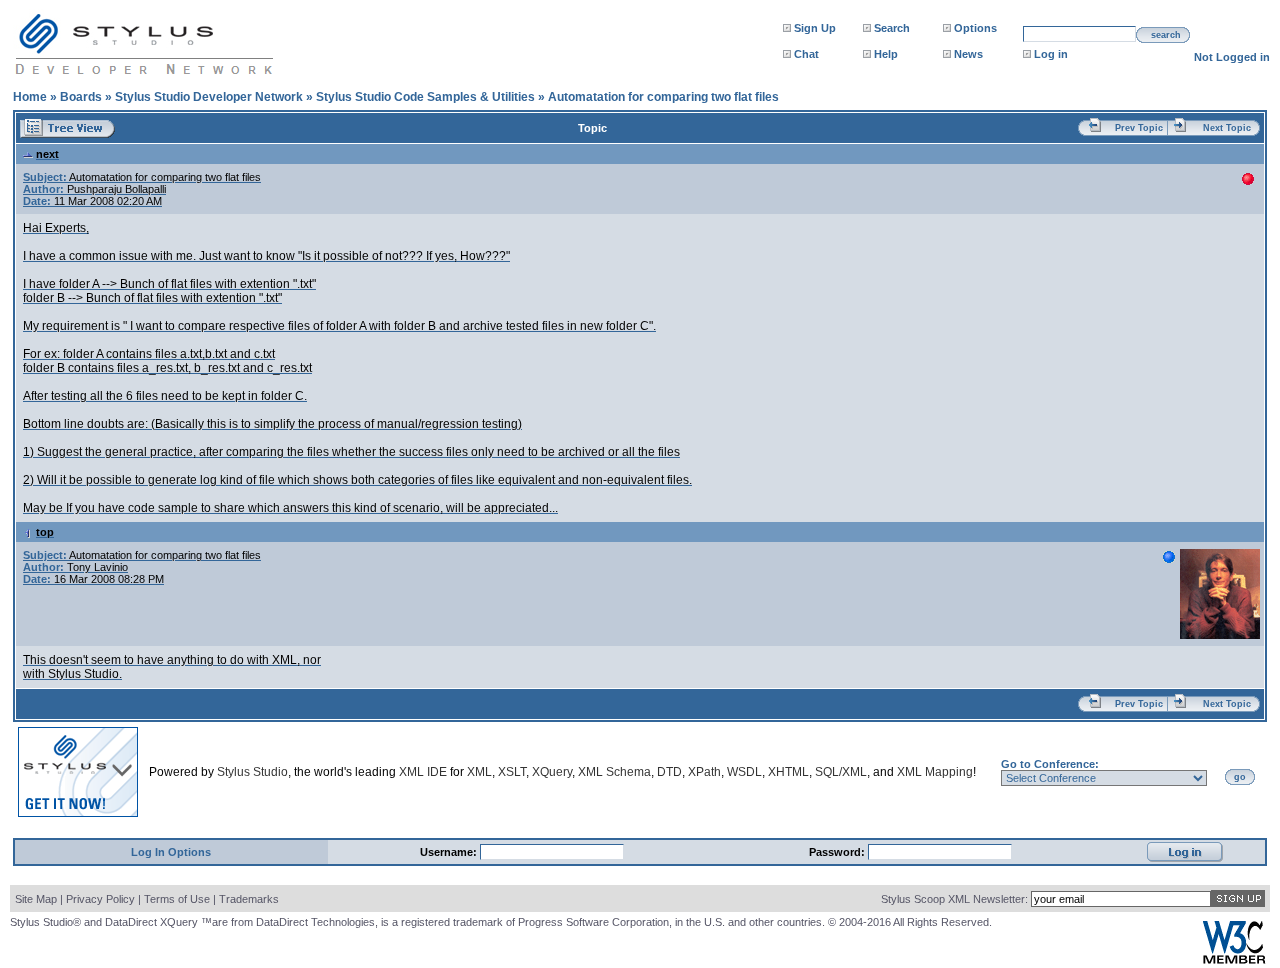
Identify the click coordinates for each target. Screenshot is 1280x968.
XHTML (788, 772)
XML (479, 772)
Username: (450, 852)
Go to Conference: (1050, 764)
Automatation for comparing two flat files (663, 97)
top (45, 532)
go (1240, 777)
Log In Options (171, 852)
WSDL (744, 772)
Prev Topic (1139, 128)
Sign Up (815, 28)
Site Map (36, 899)
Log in (1051, 54)
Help (886, 54)
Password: (838, 852)
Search (892, 28)
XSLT (512, 772)
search (1166, 35)
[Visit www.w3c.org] (1234, 959)
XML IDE (423, 772)
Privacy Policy (100, 899)
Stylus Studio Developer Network (209, 97)
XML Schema (614, 772)
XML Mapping (935, 772)
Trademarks (249, 899)
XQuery (552, 772)
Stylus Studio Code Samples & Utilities (425, 97)
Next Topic (1227, 128)
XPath (704, 772)
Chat (806, 54)
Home (30, 97)
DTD (669, 772)
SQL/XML (841, 772)
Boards (81, 97)
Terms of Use (177, 899)
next (47, 154)
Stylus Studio (252, 772)
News (968, 54)
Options (975, 28)
